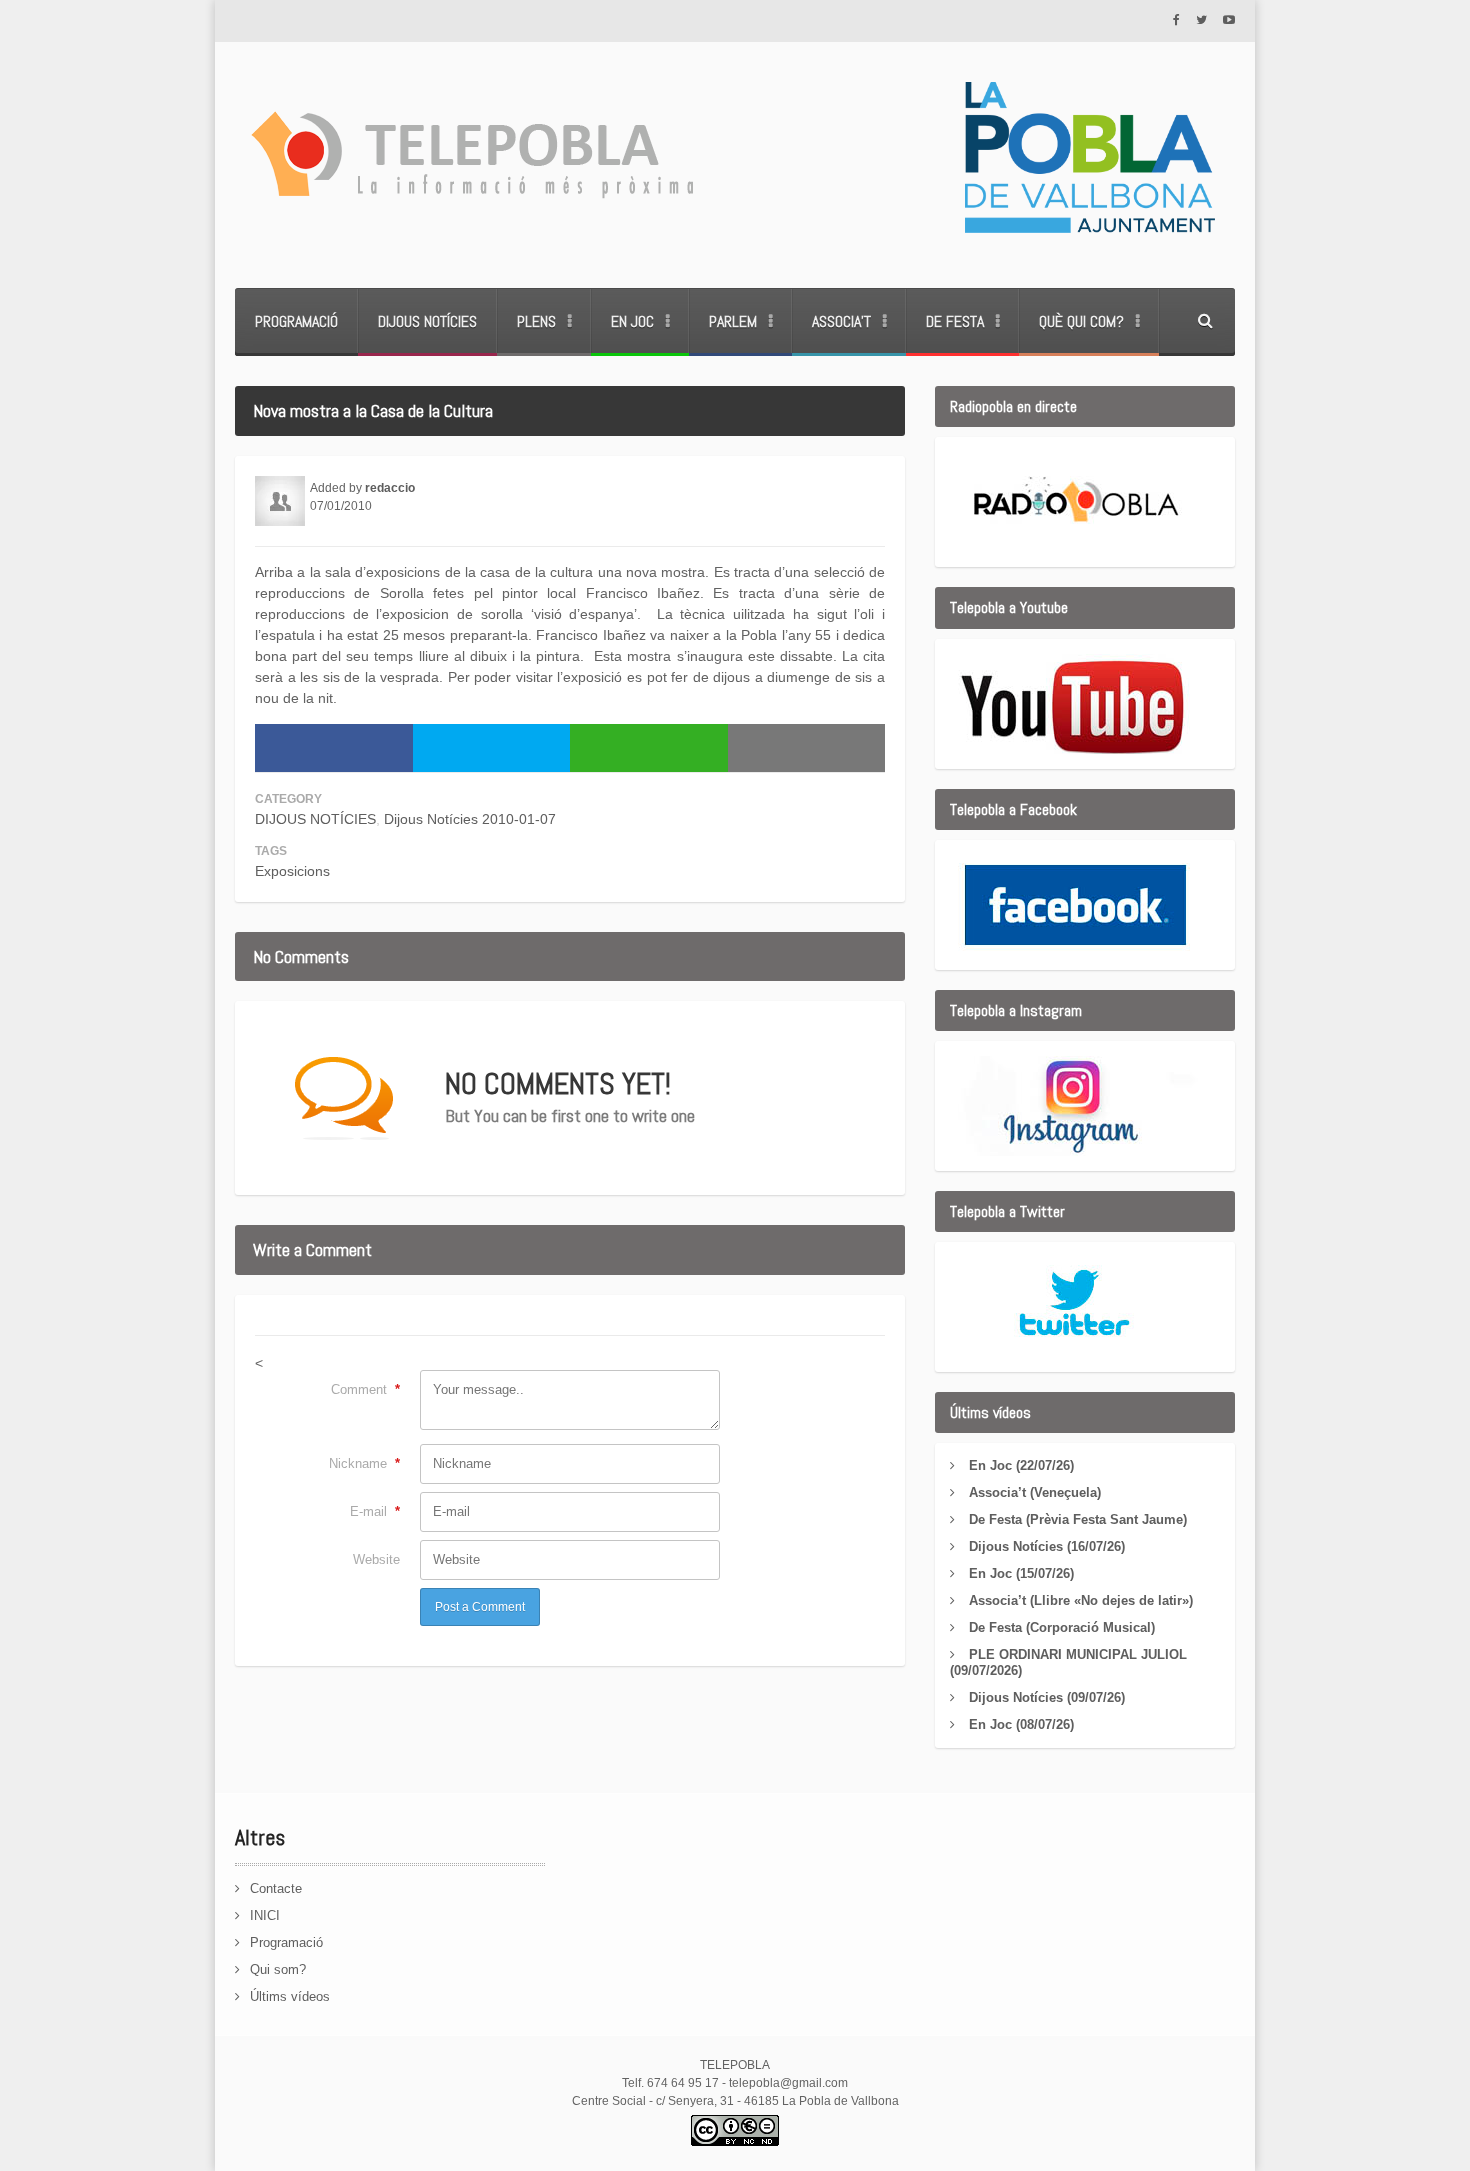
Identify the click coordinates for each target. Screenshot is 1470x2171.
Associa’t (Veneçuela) (1035, 1492)
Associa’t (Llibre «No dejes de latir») (1081, 1600)
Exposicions (292, 871)
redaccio (390, 488)
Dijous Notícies (427, 321)
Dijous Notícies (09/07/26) (1047, 1697)
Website (376, 1559)
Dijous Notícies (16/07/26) (1047, 1546)
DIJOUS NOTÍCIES (315, 819)
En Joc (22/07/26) (1021, 1465)
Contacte (276, 1888)
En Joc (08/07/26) (1021, 1724)
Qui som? (278, 1969)
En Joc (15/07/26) (1021, 1573)
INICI (265, 1915)
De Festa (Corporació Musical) (1062, 1627)
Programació (296, 321)
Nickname (364, 1463)
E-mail (375, 1511)
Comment (365, 1389)
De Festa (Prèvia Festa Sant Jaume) (1078, 1519)
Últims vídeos (290, 1996)
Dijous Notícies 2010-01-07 (470, 819)
